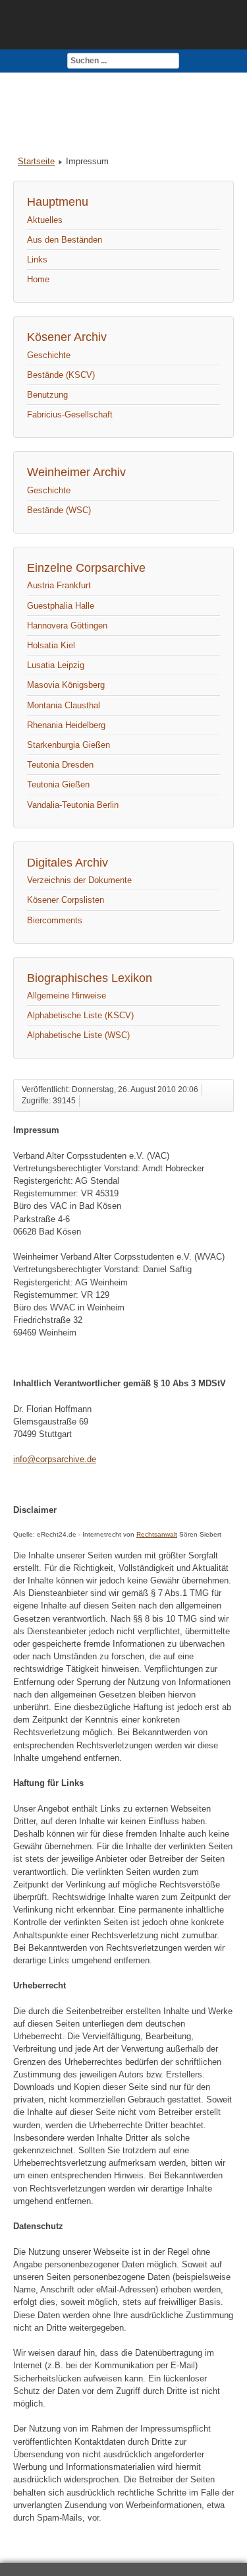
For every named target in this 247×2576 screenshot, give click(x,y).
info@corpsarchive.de (55, 1459)
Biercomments (55, 920)
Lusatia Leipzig (56, 665)
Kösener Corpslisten (66, 900)
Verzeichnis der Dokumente (79, 880)
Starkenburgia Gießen (69, 745)
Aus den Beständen (65, 240)
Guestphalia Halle (61, 606)
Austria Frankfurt (59, 585)
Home (38, 279)
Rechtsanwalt (157, 1534)
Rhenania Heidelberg (66, 725)
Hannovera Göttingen (67, 626)
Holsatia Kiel (51, 645)
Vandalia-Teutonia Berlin (73, 805)
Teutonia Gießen (58, 784)
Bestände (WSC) (59, 510)
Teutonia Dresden (60, 765)
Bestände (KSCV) (61, 375)
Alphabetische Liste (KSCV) (80, 1015)
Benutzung (47, 395)
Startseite (36, 161)
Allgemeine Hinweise (67, 996)
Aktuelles (45, 220)
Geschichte (49, 355)
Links (37, 260)
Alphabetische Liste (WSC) (78, 1035)
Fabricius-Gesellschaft (70, 414)
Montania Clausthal (64, 705)
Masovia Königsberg (66, 685)
